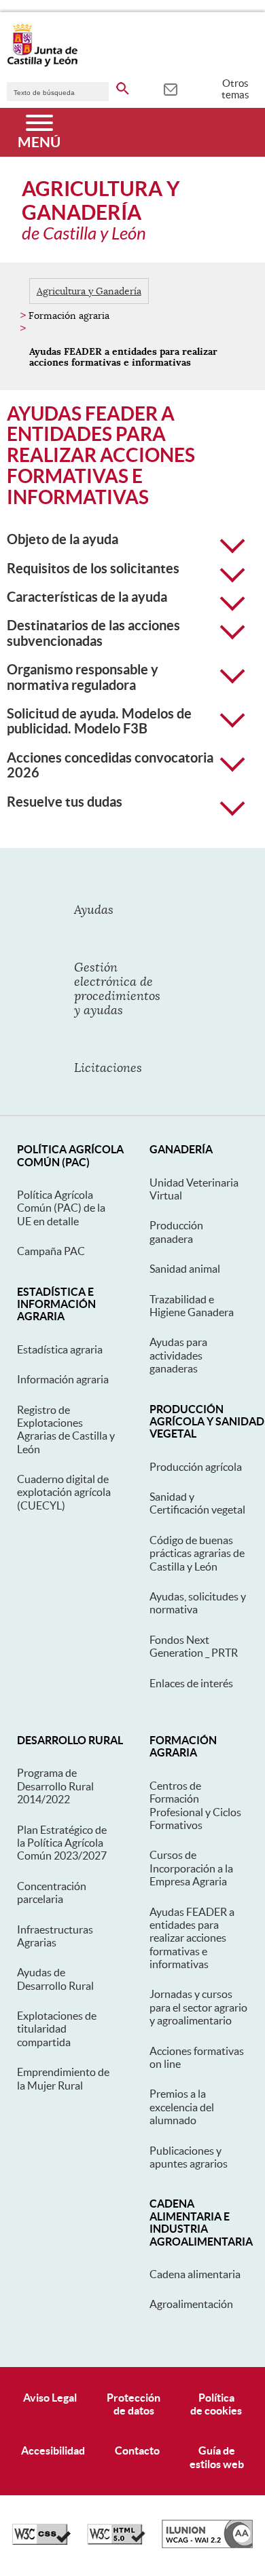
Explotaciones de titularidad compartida (57, 2029)
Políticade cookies (216, 2404)
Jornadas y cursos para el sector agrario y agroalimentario (198, 2007)
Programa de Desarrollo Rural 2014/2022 (55, 1786)
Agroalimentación (191, 2304)
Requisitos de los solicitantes (93, 569)
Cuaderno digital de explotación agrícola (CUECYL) (64, 1492)
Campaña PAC (51, 1251)
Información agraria (63, 1379)
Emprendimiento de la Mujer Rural (63, 2078)
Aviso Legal (50, 2398)
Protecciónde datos (134, 2404)
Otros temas (235, 89)
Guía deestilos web (217, 2457)
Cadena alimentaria (195, 2274)
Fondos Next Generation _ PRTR (194, 1646)
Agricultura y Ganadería (89, 291)
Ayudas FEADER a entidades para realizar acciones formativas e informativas (192, 1938)
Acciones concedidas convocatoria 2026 (110, 765)
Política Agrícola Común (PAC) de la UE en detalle (61, 1208)
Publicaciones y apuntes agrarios (189, 2157)
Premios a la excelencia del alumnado (182, 2107)
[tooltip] (170, 88)
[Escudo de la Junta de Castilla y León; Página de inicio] (42, 64)
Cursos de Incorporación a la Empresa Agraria (191, 1868)
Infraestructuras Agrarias (55, 1936)
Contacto (137, 2450)
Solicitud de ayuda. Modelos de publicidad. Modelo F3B (99, 721)
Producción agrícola (196, 1467)
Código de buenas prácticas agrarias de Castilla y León (197, 1553)
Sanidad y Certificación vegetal (197, 1503)
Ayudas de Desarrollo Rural (55, 1979)
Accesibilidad (53, 2450)
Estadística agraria (60, 1349)
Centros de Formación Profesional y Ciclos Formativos (195, 1805)
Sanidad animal (185, 1269)
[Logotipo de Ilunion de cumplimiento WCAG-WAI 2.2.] (207, 2545)
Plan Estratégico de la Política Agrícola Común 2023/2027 (62, 1843)
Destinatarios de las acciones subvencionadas (93, 633)
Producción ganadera (176, 1232)
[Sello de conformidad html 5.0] (116, 2541)
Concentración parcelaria (52, 1892)
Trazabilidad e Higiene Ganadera (192, 1306)
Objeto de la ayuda (63, 539)
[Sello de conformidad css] (41, 2541)
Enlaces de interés (191, 1683)
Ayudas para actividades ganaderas (178, 1355)
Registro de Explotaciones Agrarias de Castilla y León (66, 1429)
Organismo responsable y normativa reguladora (83, 677)
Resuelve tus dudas (65, 802)
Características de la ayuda (87, 597)
